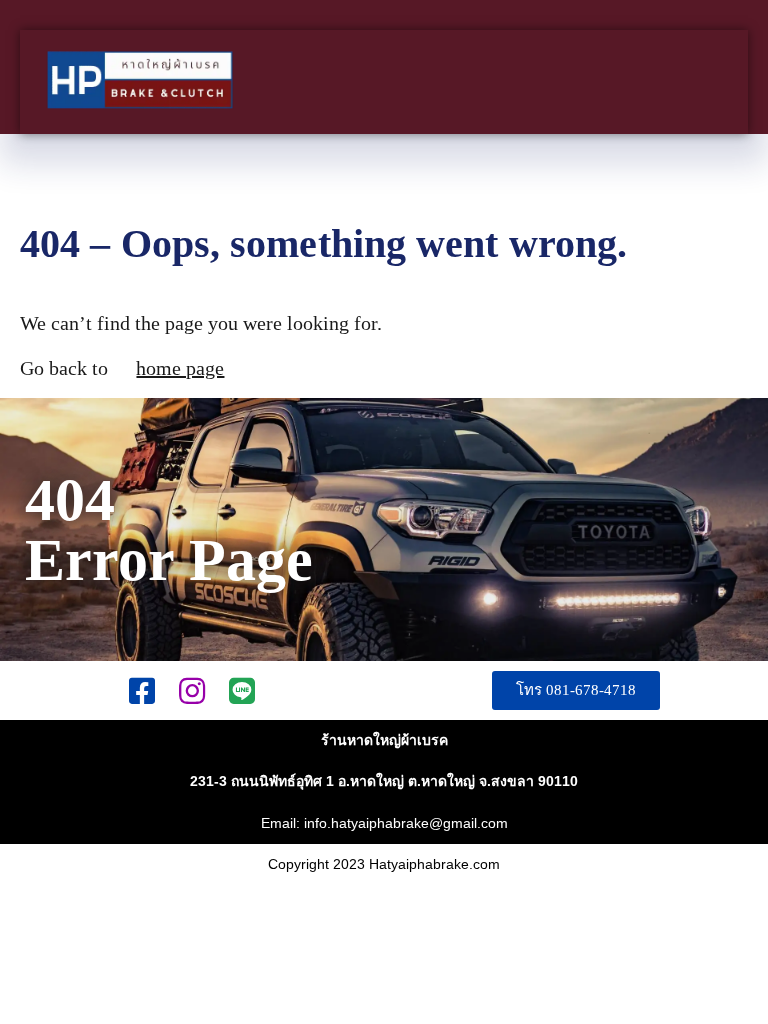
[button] (576, 690)
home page (180, 368)
